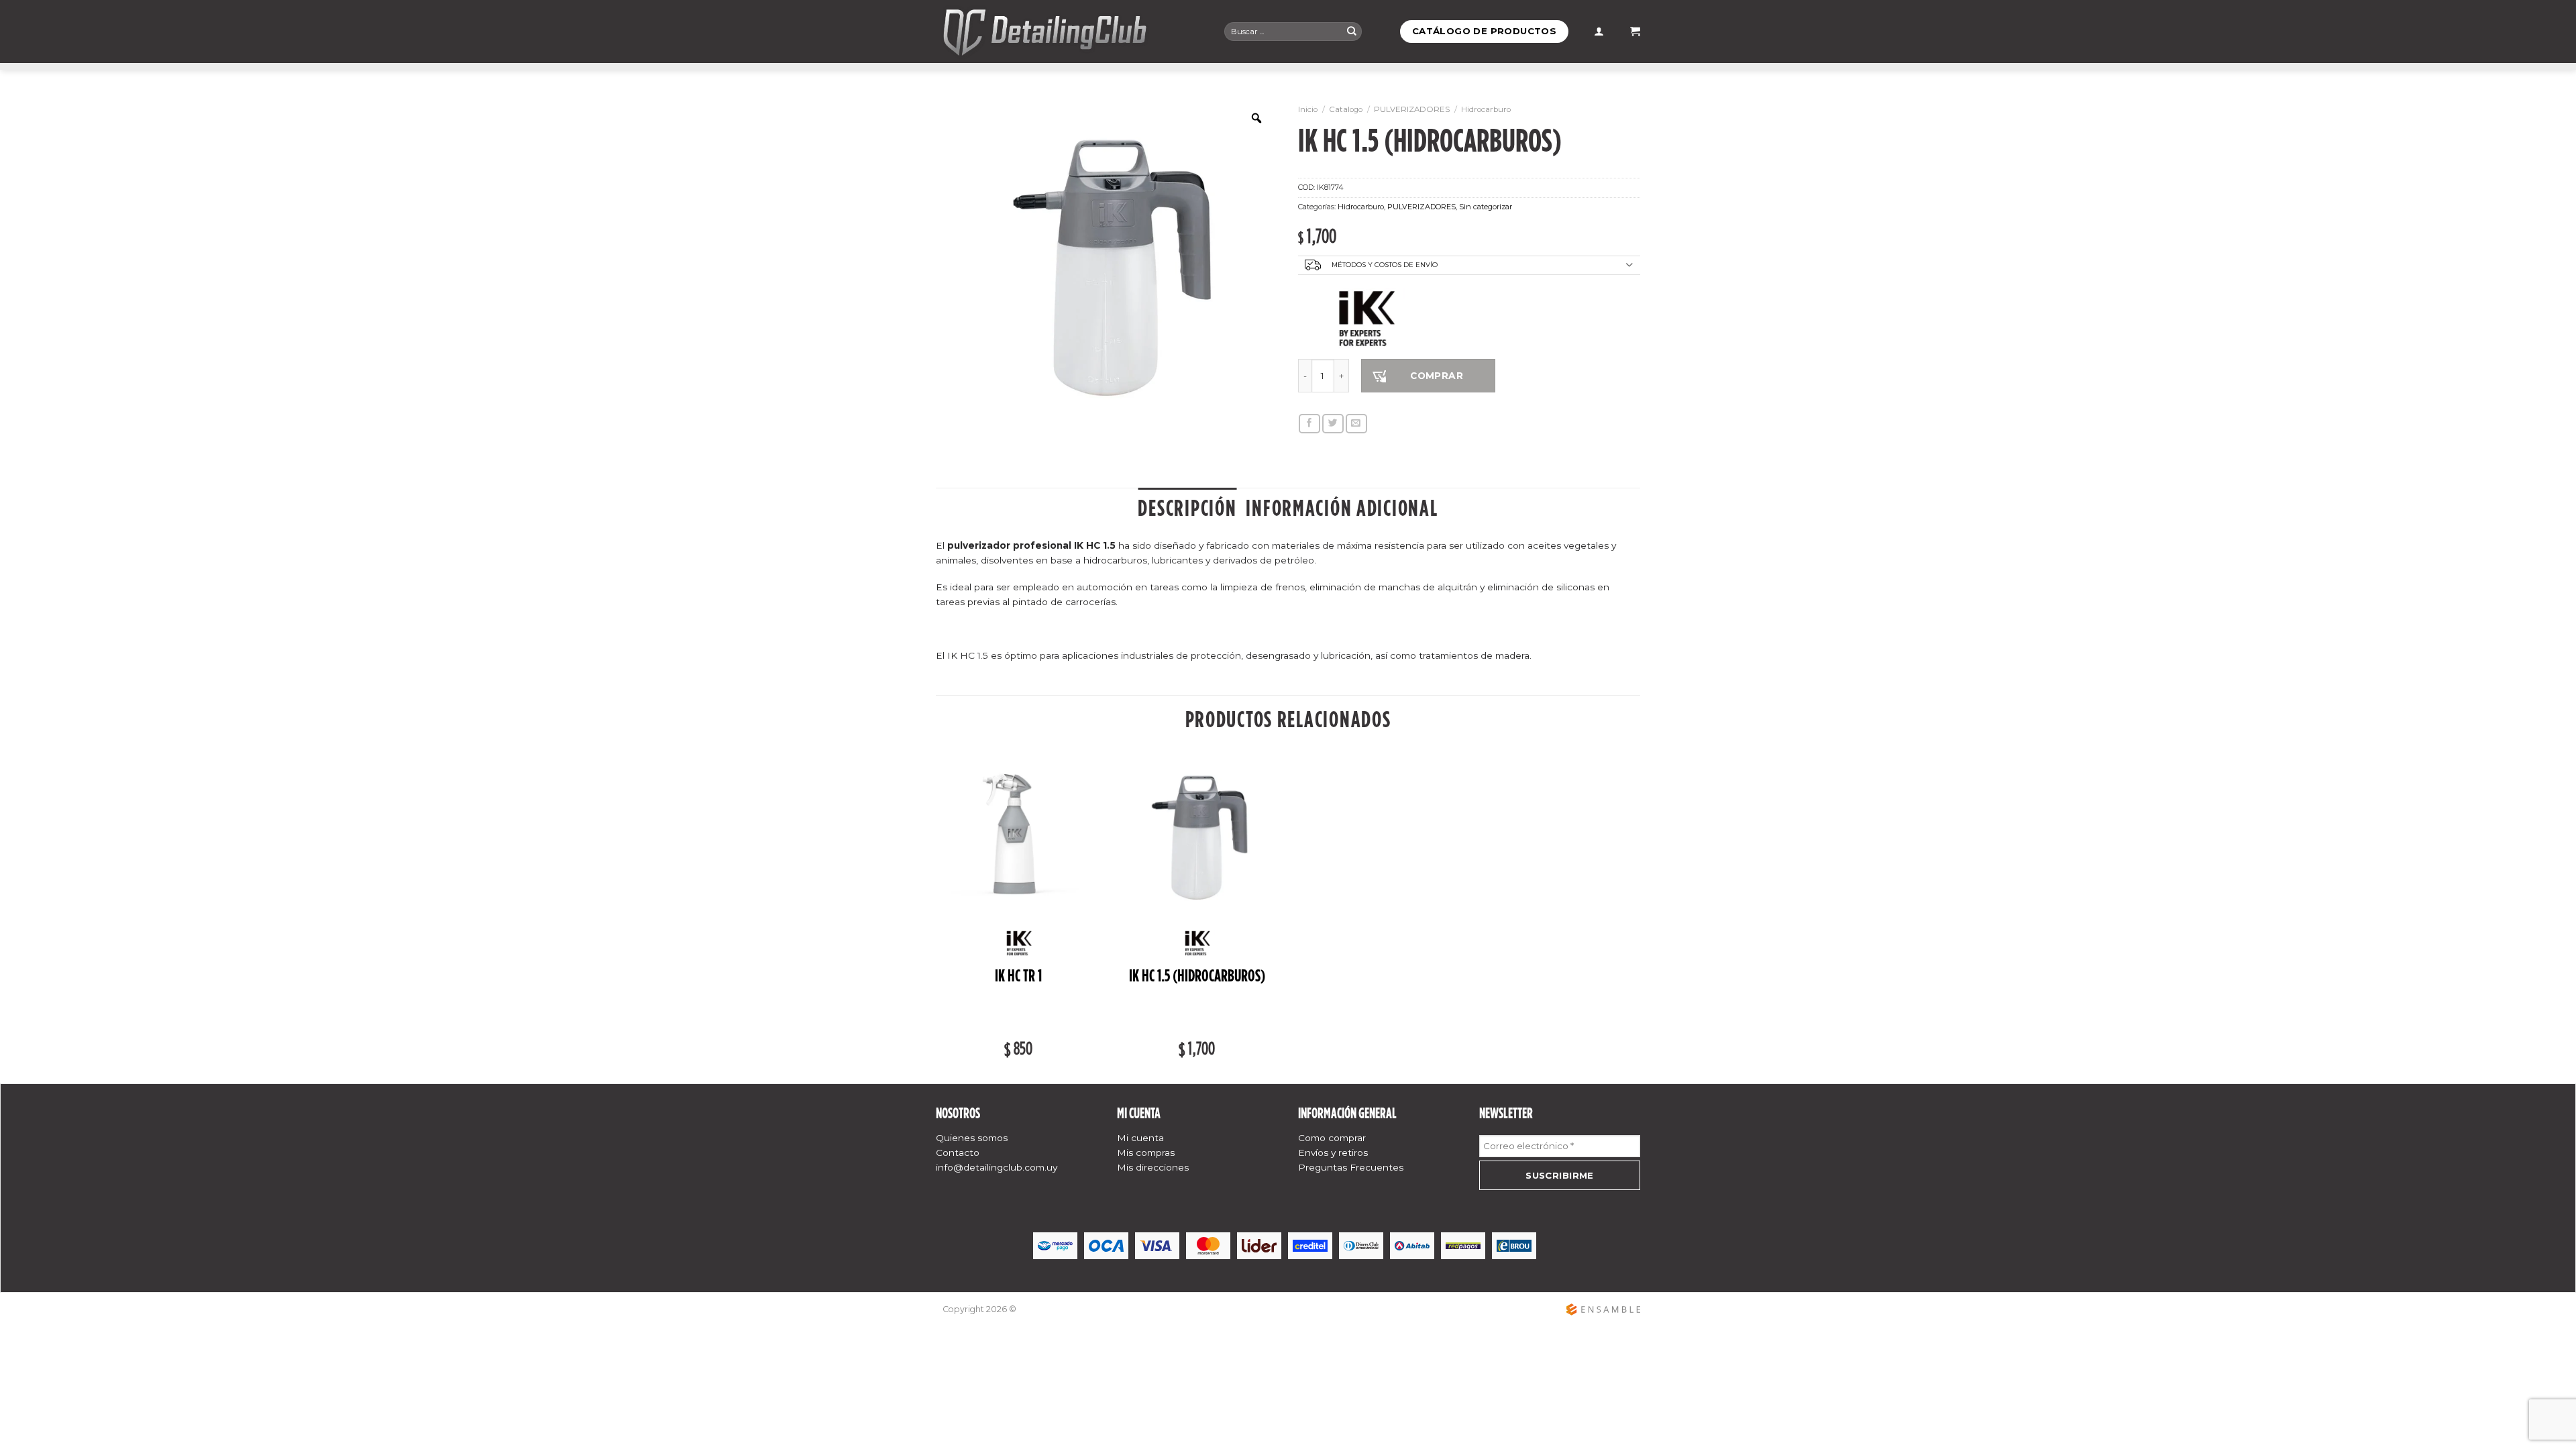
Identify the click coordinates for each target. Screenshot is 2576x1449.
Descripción (1187, 508)
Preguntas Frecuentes (1351, 1167)
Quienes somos (972, 1138)
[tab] (1187, 508)
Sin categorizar (1486, 207)
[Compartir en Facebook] (1309, 424)
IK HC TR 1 (1018, 976)
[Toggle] (1629, 266)
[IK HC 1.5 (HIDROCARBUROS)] (1197, 838)
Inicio (1308, 109)
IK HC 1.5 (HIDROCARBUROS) (1197, 976)
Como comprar (1332, 1138)
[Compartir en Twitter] (1333, 424)
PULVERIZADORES (1412, 109)
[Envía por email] (1356, 424)
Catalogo (1346, 109)
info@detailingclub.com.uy (997, 1167)
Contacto (958, 1152)
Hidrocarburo (1486, 109)
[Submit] (1352, 31)
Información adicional (1342, 508)
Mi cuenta (1140, 1138)
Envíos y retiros (1333, 1152)
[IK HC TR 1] (1019, 838)
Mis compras (1146, 1152)
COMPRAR (1437, 376)
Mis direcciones (1153, 1167)
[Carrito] (1635, 32)
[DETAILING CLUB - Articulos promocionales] (1070, 32)
